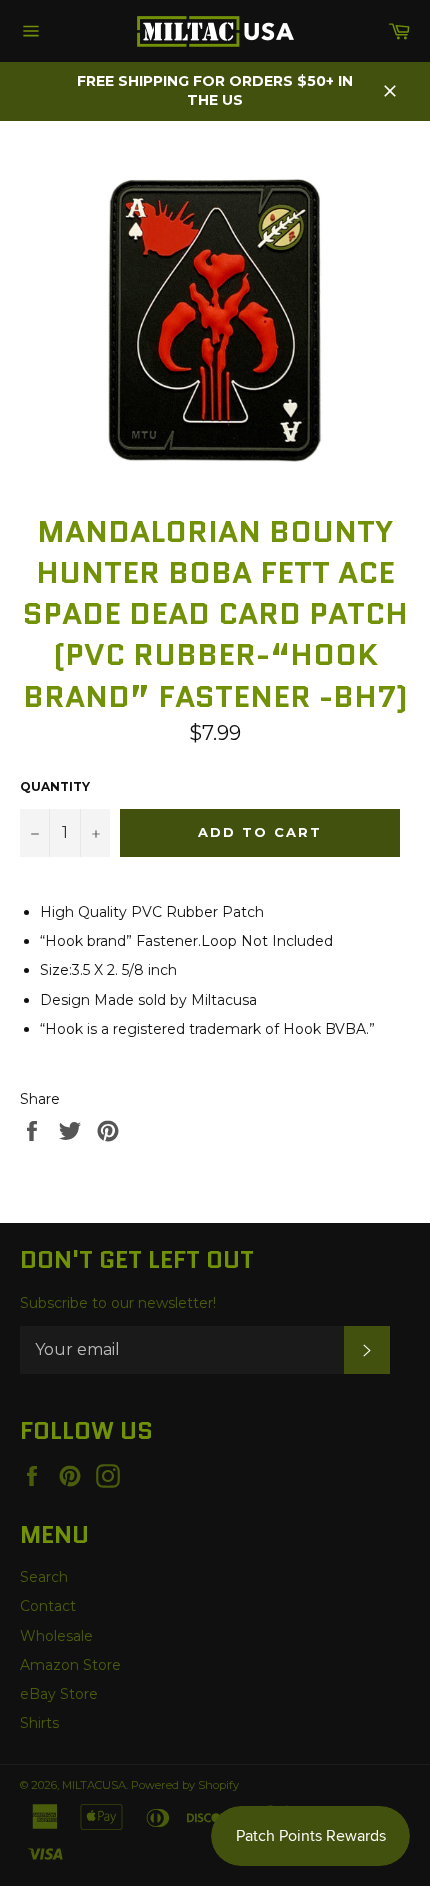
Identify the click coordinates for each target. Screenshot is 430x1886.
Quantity (55, 786)
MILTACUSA (94, 1785)
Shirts (39, 1723)
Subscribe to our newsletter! (118, 1303)
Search (44, 1577)
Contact (48, 1606)
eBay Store (59, 1694)
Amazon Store (70, 1665)
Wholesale (56, 1636)
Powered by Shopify (185, 1785)
